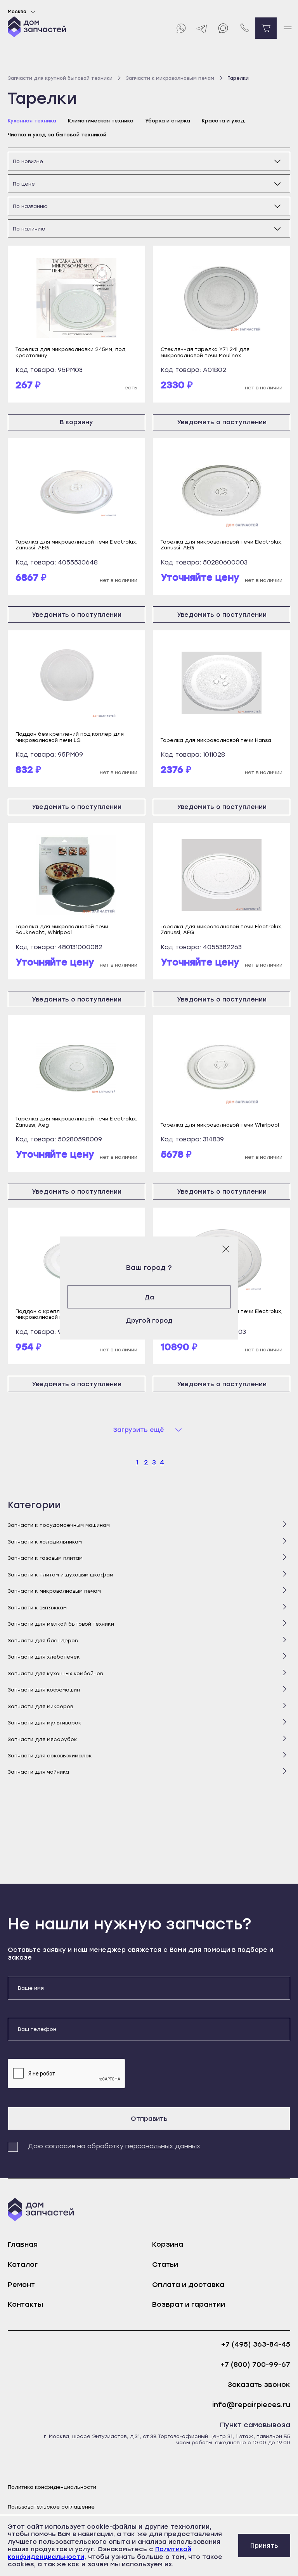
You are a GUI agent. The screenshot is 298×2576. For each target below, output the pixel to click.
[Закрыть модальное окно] (226, 1249)
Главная (23, 2244)
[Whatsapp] (181, 28)
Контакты (25, 2304)
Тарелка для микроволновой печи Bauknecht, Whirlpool (62, 929)
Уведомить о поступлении (222, 422)
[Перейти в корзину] (266, 28)
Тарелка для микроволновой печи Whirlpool (220, 1125)
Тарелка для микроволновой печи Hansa (216, 740)
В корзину (76, 422)
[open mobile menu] (287, 28)
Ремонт (21, 2285)
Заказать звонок (259, 2385)
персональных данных (163, 2146)
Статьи (165, 2265)
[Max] (223, 28)
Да (149, 1297)
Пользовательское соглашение (51, 2507)
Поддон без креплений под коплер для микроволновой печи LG (70, 737)
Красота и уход (223, 121)
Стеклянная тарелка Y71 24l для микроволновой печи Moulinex (205, 352)
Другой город (149, 1320)
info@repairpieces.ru (251, 2405)
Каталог (23, 2265)
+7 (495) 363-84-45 (256, 2345)
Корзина (168, 2244)
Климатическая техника (101, 121)
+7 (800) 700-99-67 (255, 2365)
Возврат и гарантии (189, 2304)
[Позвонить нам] (245, 28)
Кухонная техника (32, 121)
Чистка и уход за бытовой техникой (57, 135)
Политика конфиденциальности (52, 2487)
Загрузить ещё (139, 1430)
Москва (17, 12)
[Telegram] (202, 28)
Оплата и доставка (188, 2285)
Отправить (149, 2119)
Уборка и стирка (168, 121)
